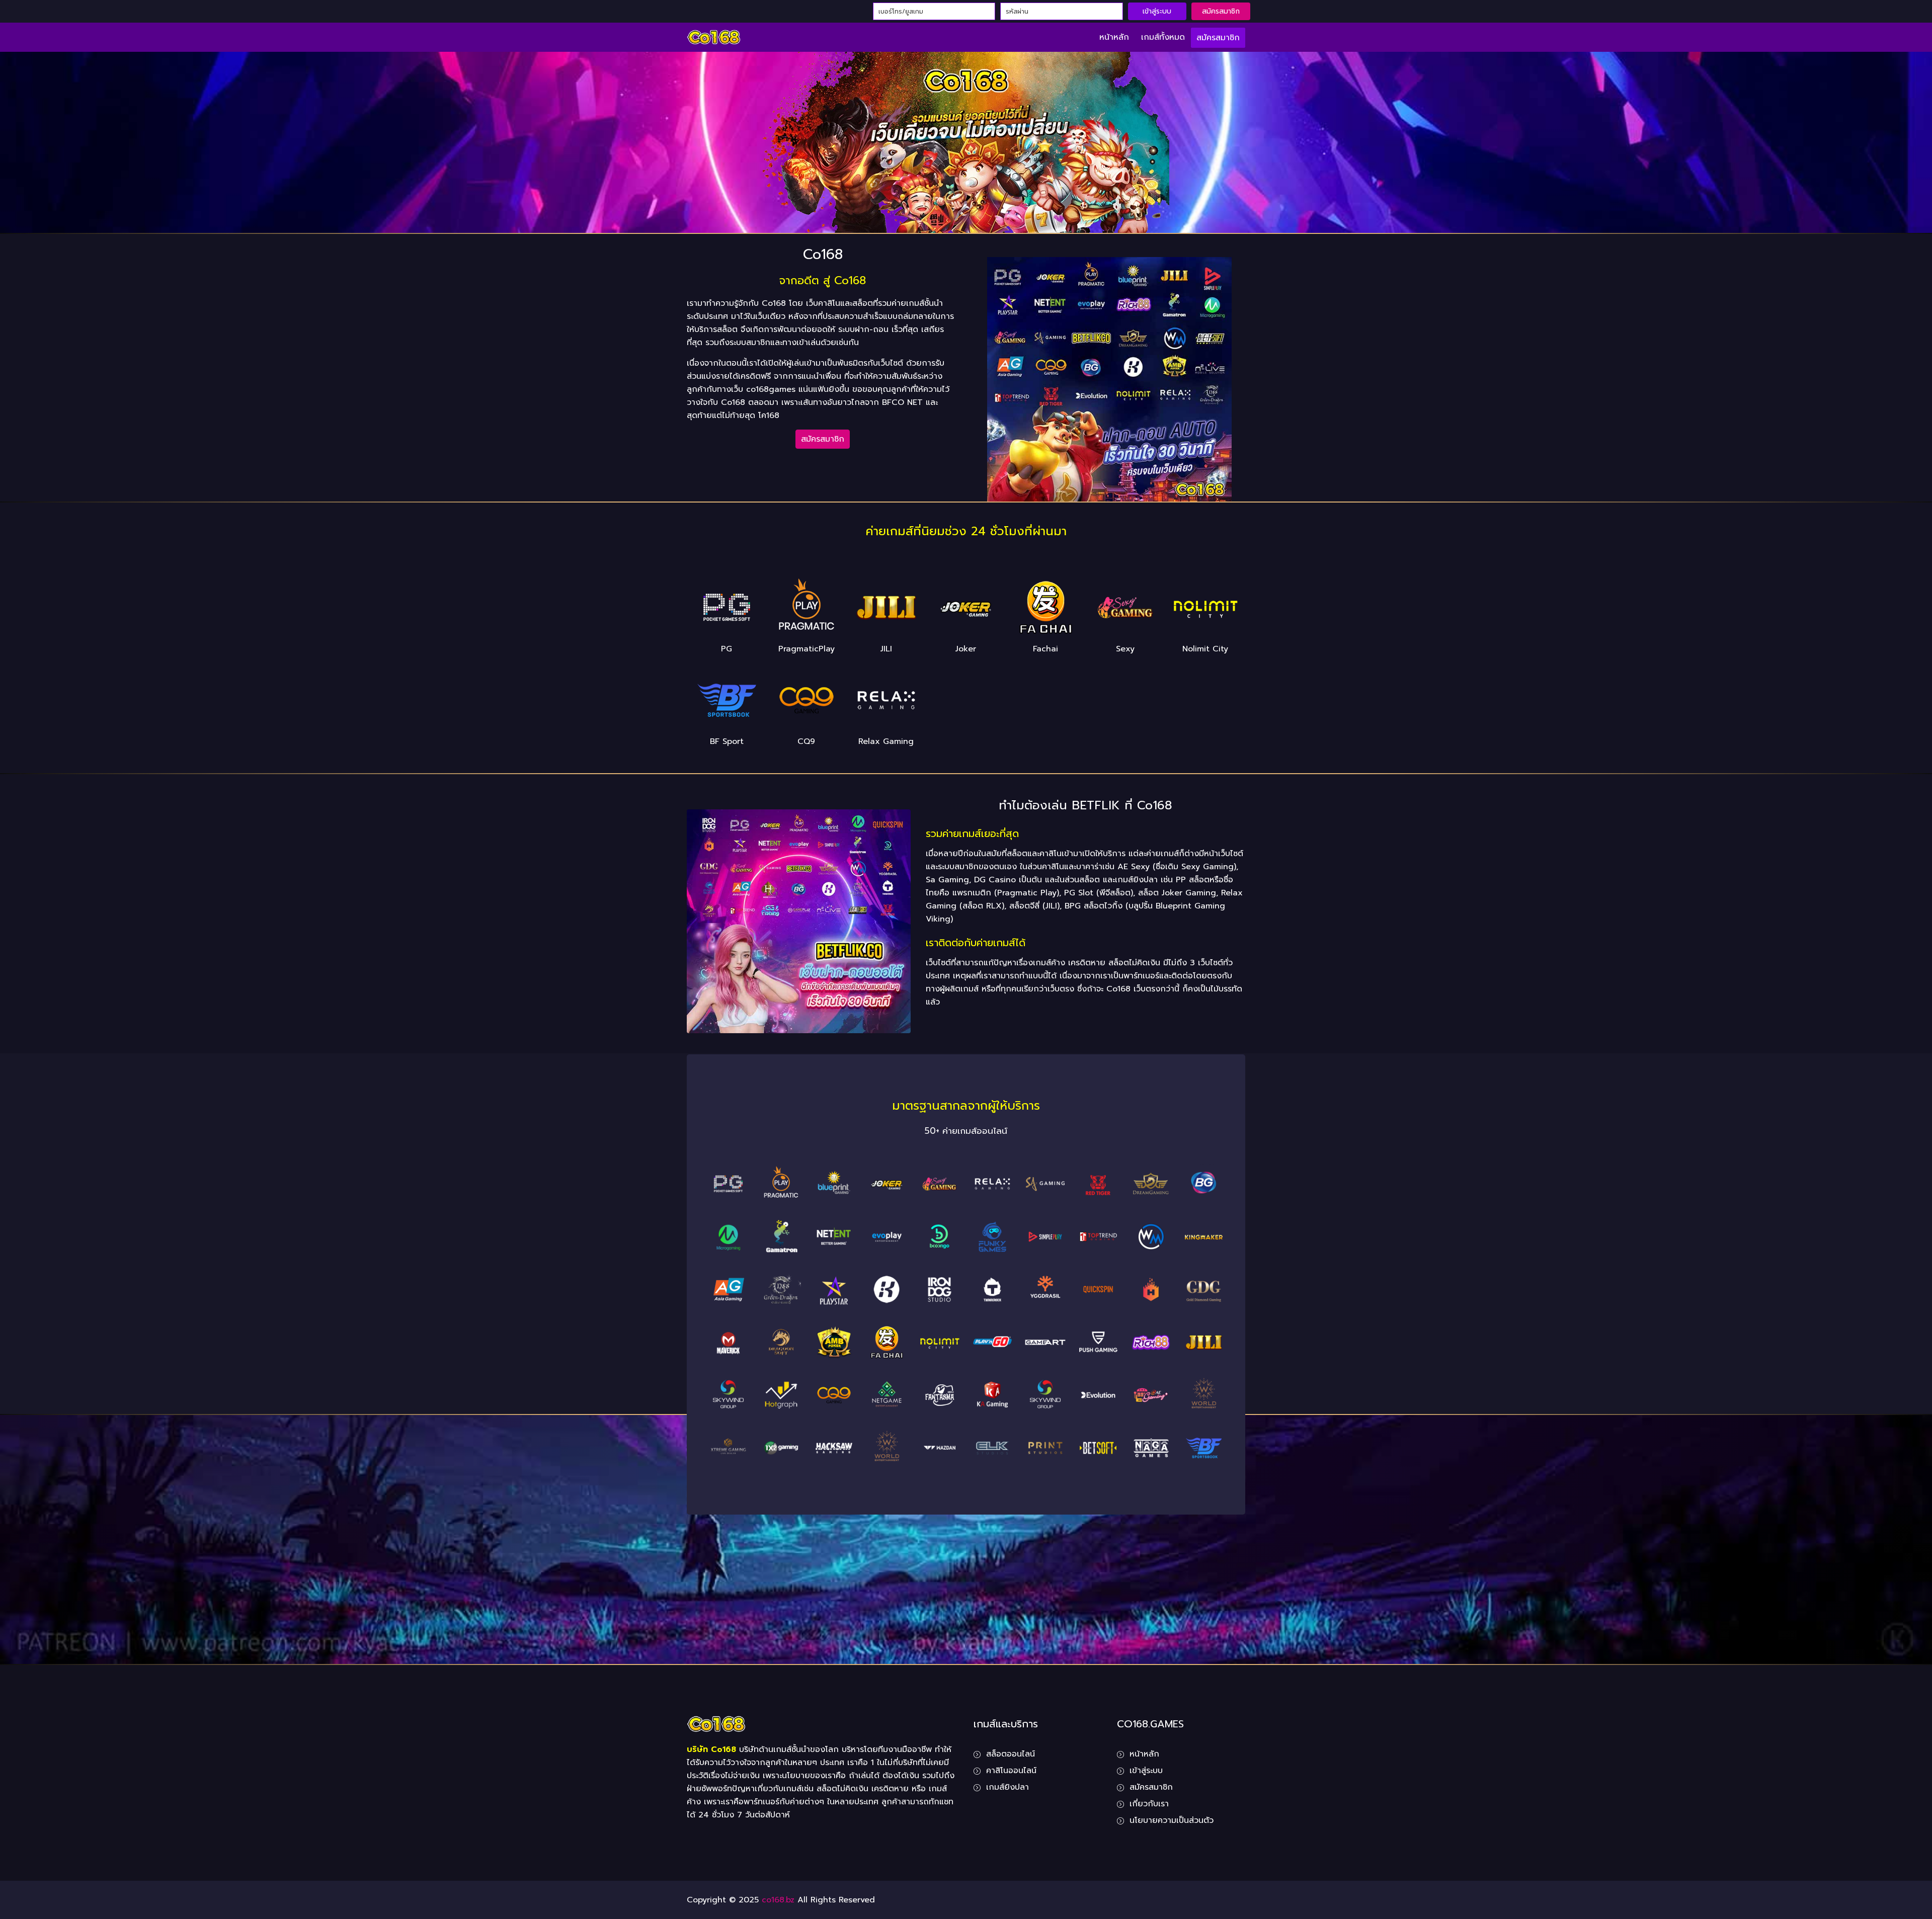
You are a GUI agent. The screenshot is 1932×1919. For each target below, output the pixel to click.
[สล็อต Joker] (887, 1184)
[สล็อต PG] (728, 1184)
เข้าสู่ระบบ (1157, 11)
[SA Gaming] (1045, 1184)
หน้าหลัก (1114, 37)
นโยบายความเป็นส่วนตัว (1172, 1820)
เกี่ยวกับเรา (1149, 1804)
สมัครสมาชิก (1221, 11)
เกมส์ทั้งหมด (1163, 37)
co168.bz (778, 1900)
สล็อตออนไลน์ (1011, 1754)
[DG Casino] (1151, 1184)
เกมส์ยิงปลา (1008, 1787)
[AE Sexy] (940, 1184)
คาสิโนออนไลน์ (1011, 1771)
